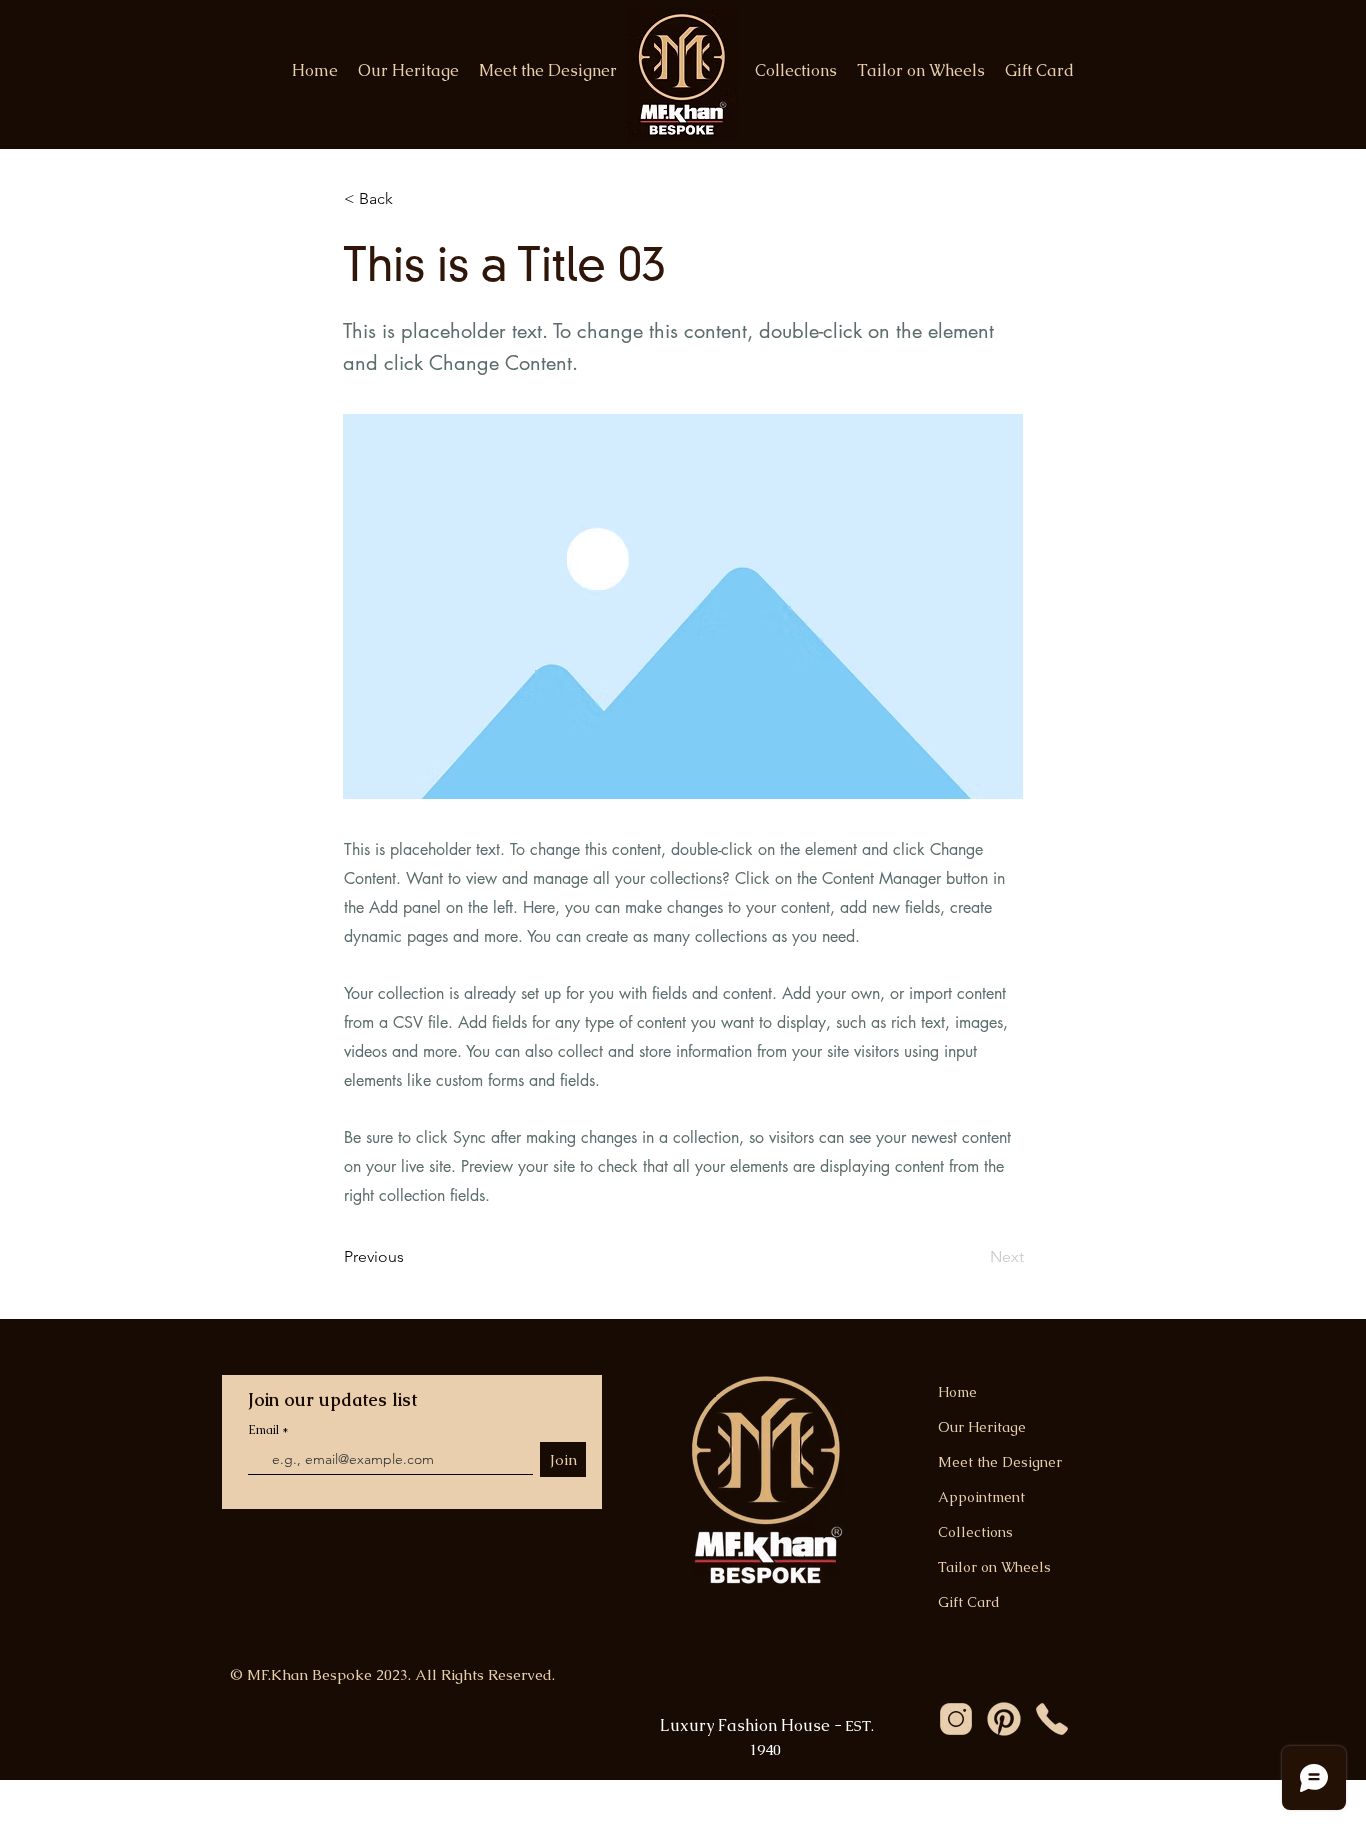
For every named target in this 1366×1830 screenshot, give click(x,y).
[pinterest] (1004, 1719)
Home (957, 1392)
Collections (975, 1532)
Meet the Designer (1000, 1462)
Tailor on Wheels (994, 1567)
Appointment (981, 1497)
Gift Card (969, 1602)
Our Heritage (982, 1427)
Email (265, 1430)
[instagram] (956, 1719)
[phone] (1052, 1719)
